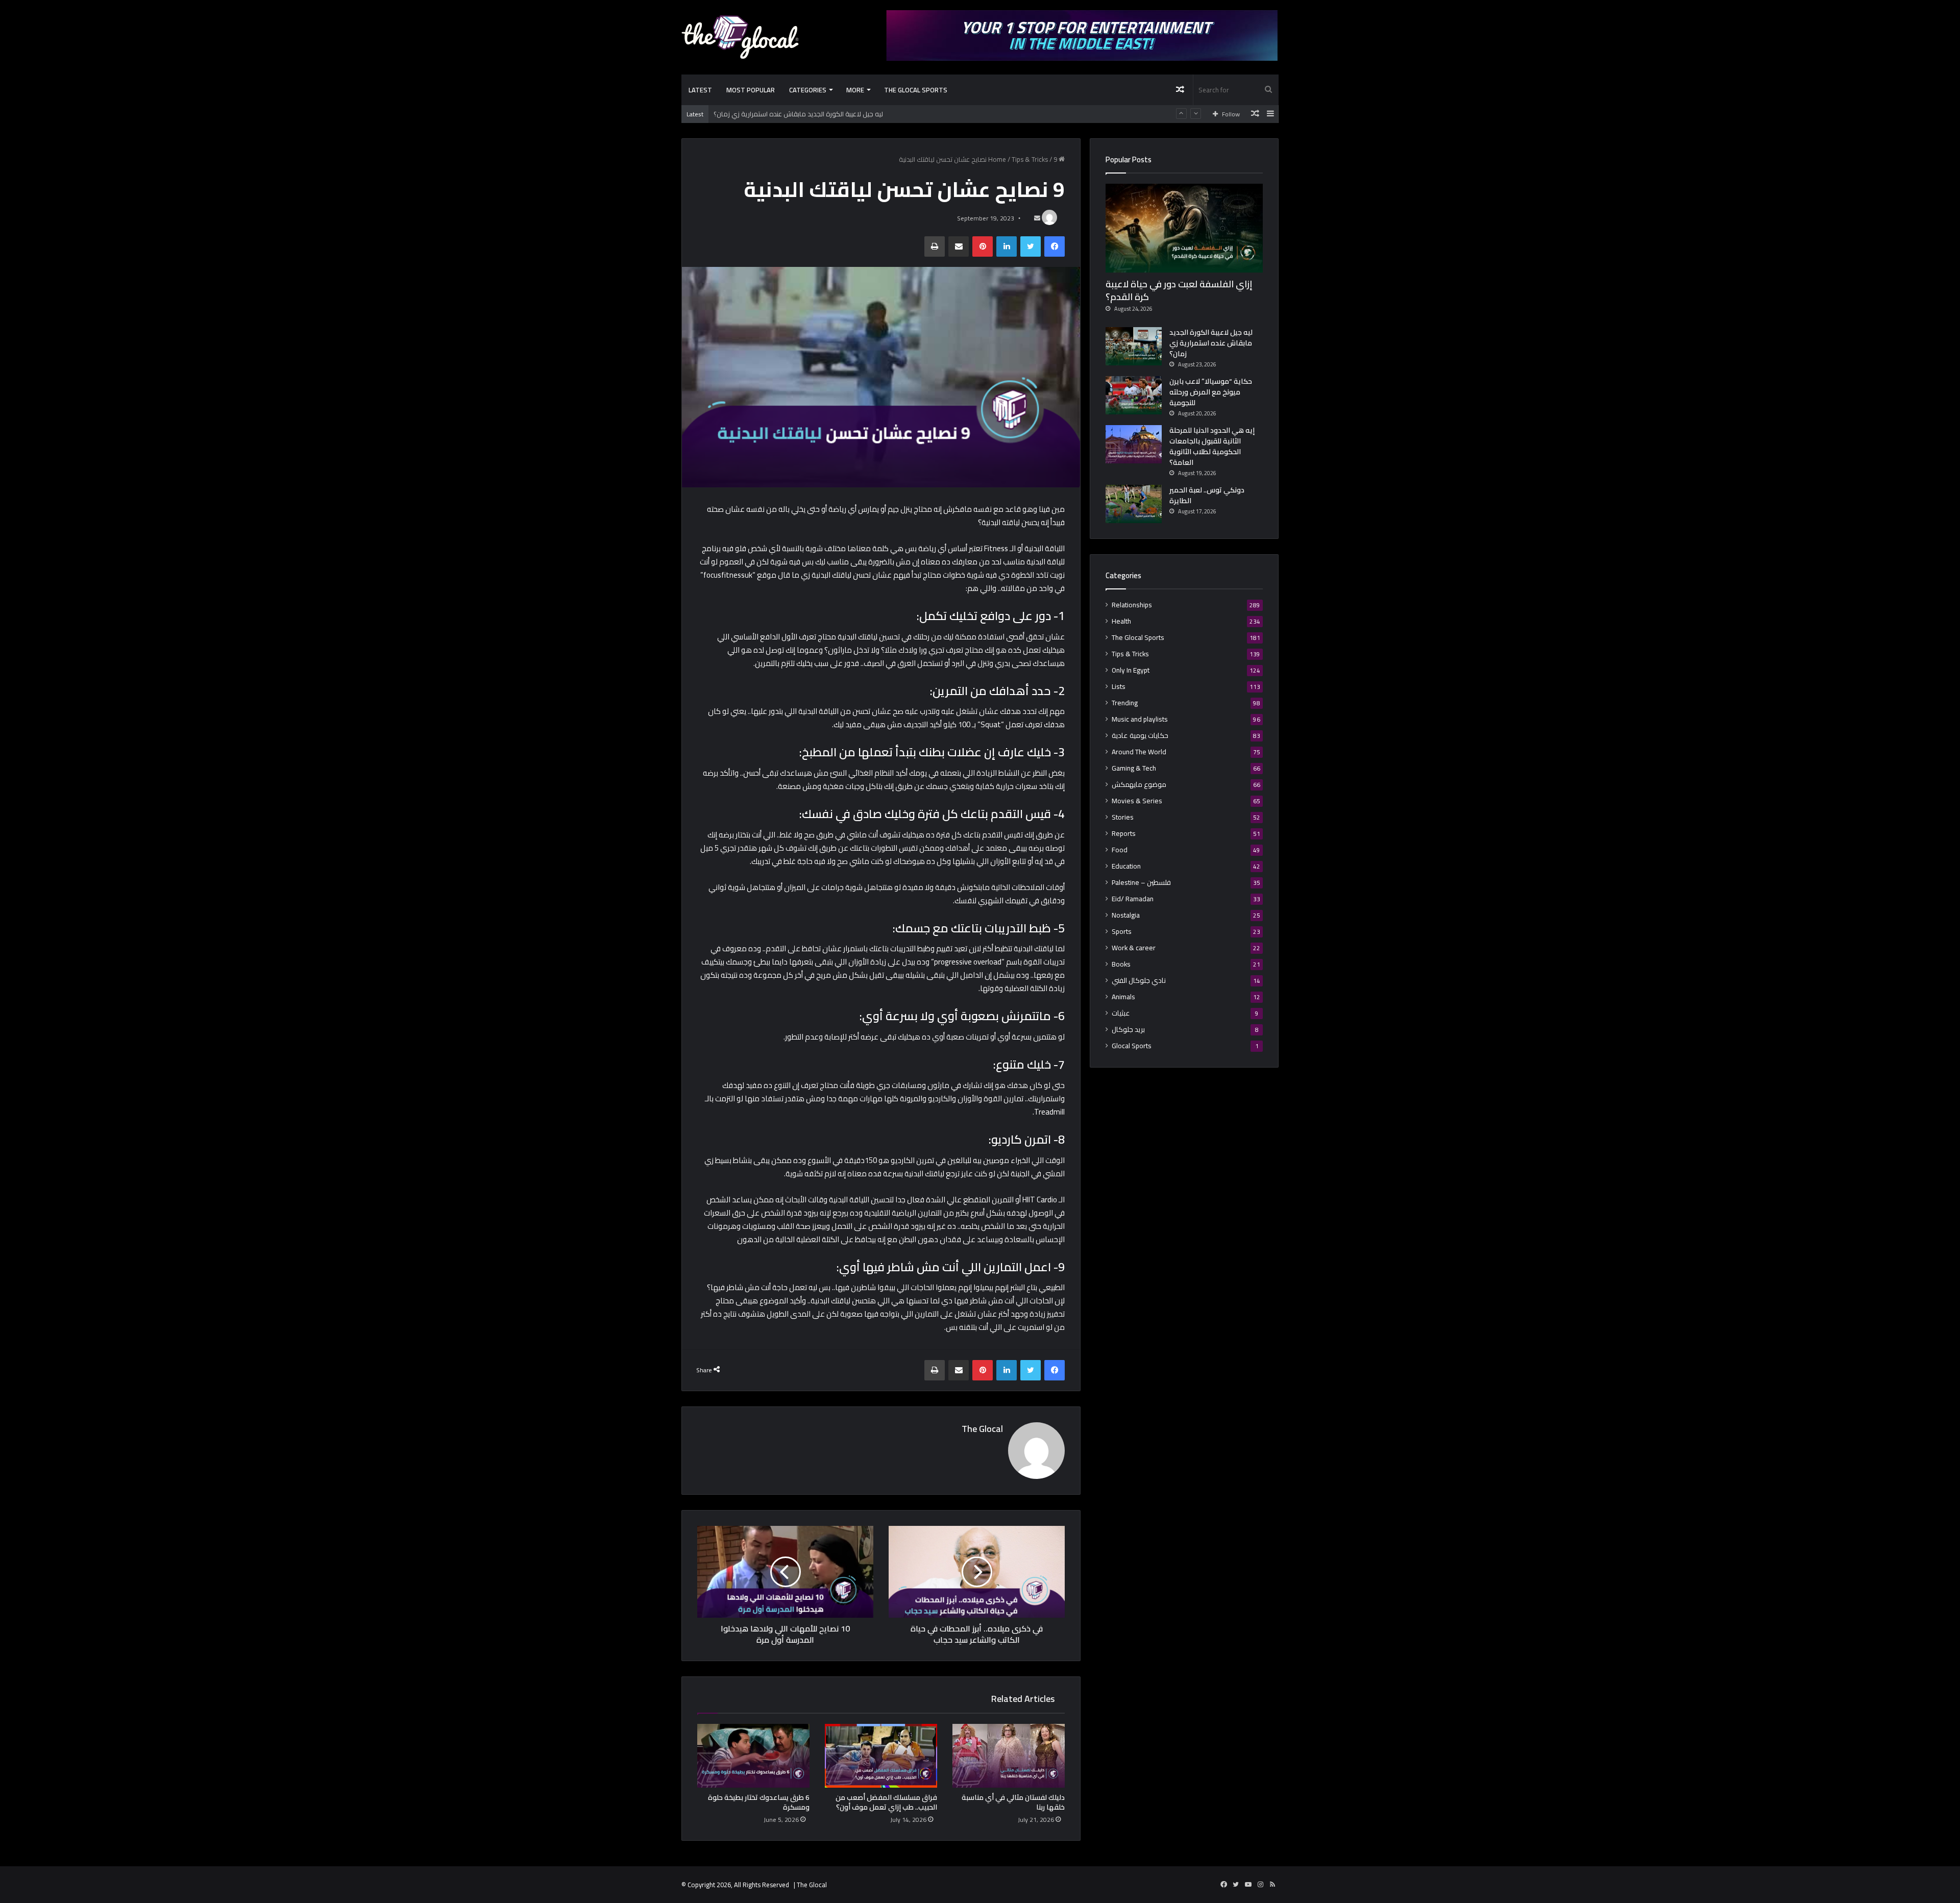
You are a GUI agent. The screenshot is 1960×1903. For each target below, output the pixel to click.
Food (1120, 850)
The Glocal (982, 1429)
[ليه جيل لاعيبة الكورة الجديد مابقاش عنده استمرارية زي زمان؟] (1134, 346)
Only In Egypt (1131, 670)
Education (1126, 866)
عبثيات (1121, 1013)
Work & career (1134, 948)
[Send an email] (1037, 218)
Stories (1123, 817)
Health (1121, 621)
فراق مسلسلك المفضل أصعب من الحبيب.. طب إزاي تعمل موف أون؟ (886, 1802)
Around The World (1139, 752)
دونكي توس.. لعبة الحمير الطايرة (1207, 495)
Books (1121, 964)
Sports (1122, 932)
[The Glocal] (740, 37)
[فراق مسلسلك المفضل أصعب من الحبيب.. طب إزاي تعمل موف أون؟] (881, 1756)
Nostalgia (1126, 915)
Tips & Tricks (1030, 159)
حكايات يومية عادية (1140, 736)
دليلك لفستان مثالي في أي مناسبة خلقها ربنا (1013, 1802)
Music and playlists (1140, 719)
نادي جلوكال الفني (1139, 981)
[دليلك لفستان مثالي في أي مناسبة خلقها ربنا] (1009, 1756)
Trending (1125, 703)
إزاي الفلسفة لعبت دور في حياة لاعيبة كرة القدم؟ (1179, 290)
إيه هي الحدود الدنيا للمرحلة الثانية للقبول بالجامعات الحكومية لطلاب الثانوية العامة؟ (1212, 446)
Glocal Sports (1132, 1046)
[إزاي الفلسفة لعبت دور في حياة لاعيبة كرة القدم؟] (1184, 228)
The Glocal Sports (916, 90)
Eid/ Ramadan (1133, 899)
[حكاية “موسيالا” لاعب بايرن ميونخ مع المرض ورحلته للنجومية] (1134, 395)
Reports (1124, 834)
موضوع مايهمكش (1139, 785)
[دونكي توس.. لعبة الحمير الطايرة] (1134, 504)
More (855, 90)
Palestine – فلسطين (1141, 883)
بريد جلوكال (1128, 1030)
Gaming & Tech (1134, 768)
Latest (700, 90)
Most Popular (751, 90)
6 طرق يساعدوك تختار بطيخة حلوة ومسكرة (759, 1802)
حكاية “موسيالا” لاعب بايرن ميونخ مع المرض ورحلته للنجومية (799, 114)
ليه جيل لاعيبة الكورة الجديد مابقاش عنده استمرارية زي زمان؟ (1211, 343)
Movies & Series (1137, 801)
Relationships (1132, 605)
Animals (1123, 997)
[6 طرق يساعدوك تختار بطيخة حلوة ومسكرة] (753, 1756)
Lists (1119, 687)
